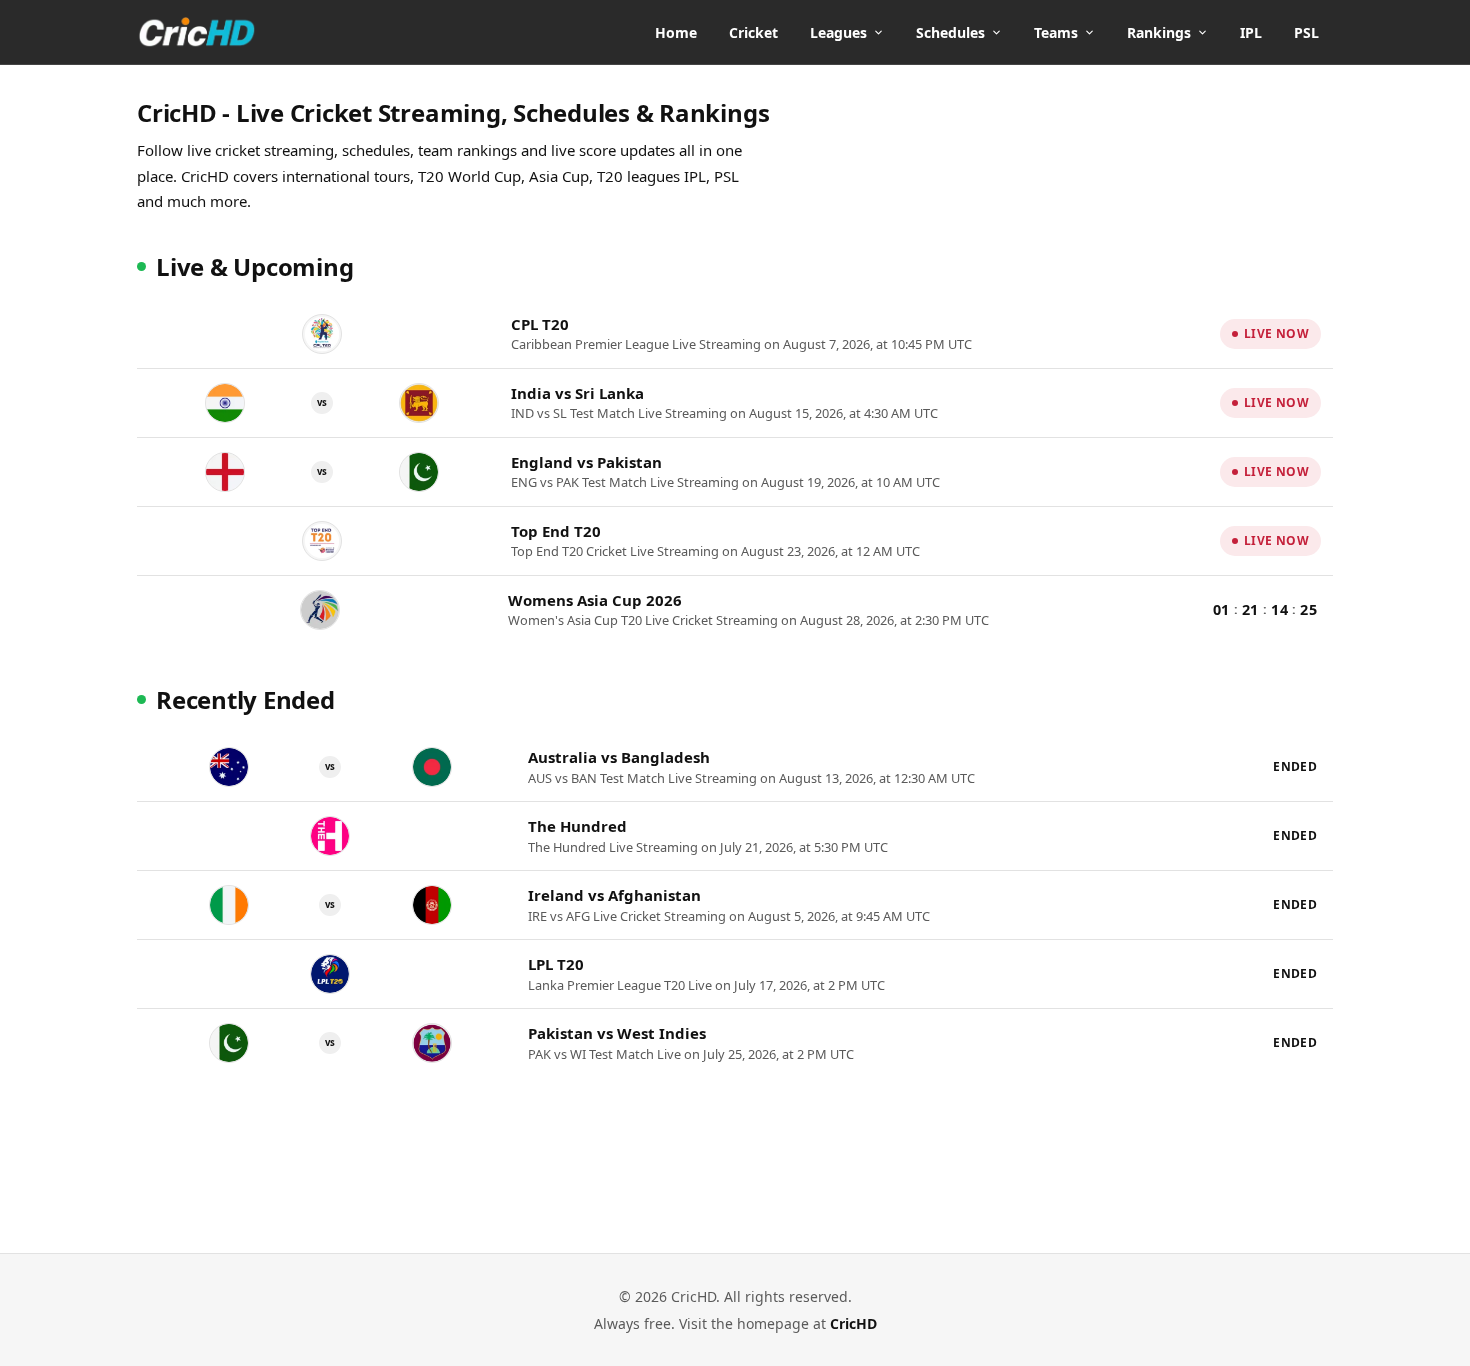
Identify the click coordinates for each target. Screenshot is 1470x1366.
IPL (1251, 32)
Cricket (753, 32)
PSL (1306, 32)
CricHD (853, 1323)
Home (676, 32)
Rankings (1159, 32)
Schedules (950, 32)
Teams (1056, 32)
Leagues (838, 32)
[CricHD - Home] (197, 32)
